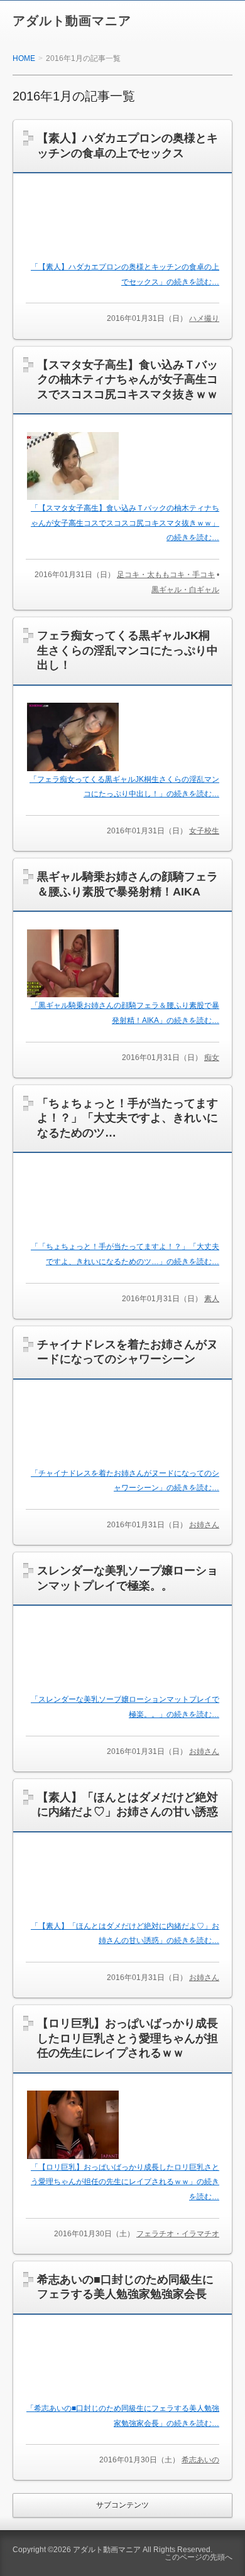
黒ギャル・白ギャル (185, 590)
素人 (212, 1299)
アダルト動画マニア (72, 21)
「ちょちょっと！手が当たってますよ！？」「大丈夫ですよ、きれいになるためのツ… (128, 1118)
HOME (24, 58)
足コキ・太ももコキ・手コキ (166, 575)
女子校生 (204, 831)
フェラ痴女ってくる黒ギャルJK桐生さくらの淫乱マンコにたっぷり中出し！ (128, 650)
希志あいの (200, 2460)
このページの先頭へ (199, 2557)
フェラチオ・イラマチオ (178, 2234)
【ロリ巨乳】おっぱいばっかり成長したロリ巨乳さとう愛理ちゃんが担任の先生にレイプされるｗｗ (128, 2038)
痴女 (212, 1058)
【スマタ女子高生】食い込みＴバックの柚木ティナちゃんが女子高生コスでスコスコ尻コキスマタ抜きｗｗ (128, 380)
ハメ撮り (204, 318)
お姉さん (204, 1525)
